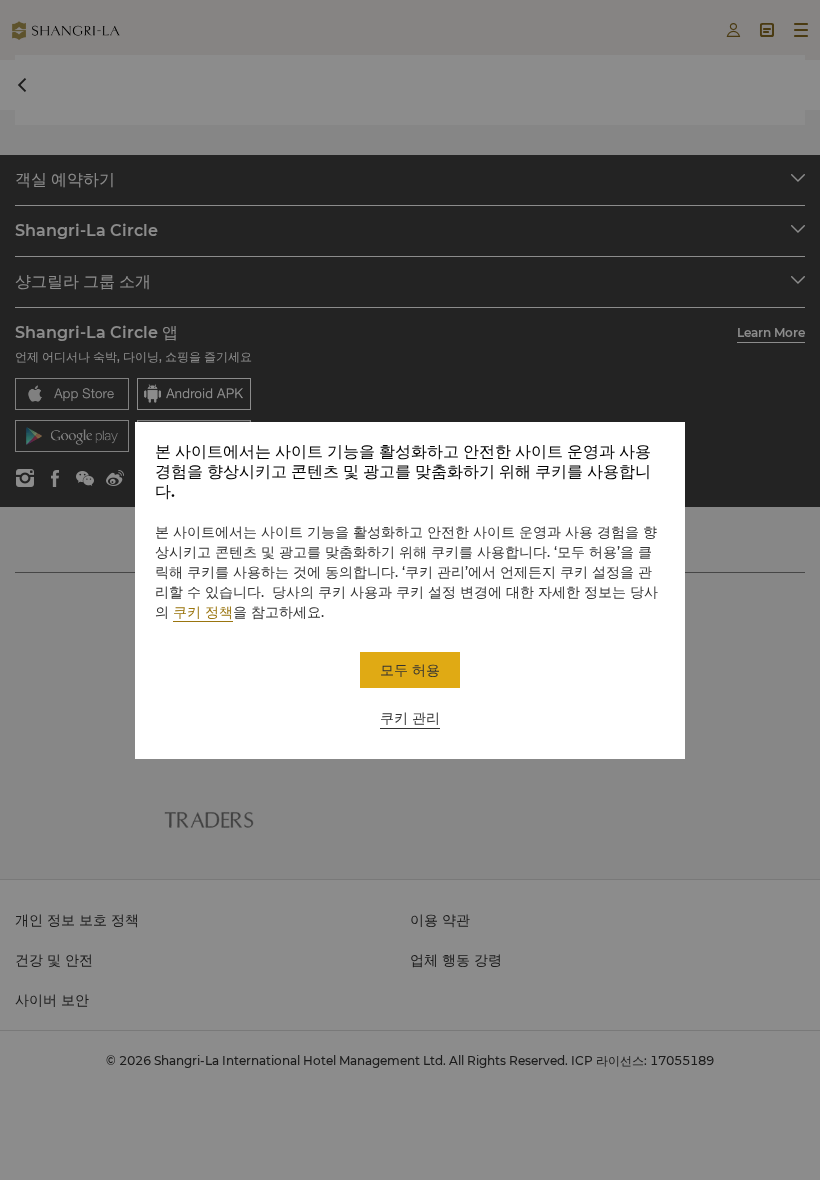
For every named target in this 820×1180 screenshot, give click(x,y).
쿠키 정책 (203, 612)
